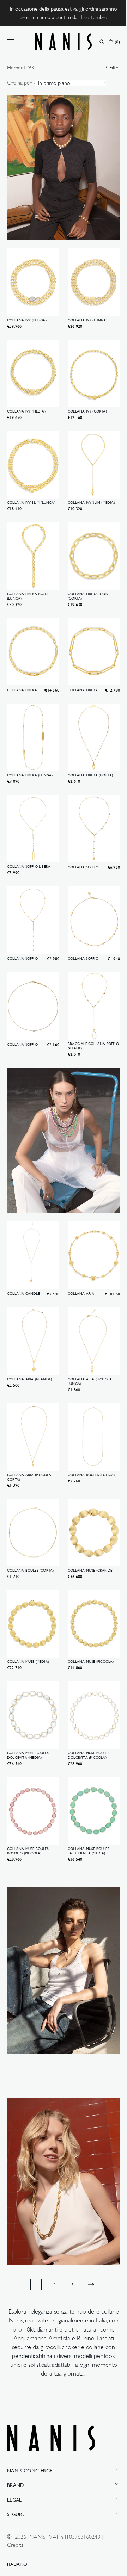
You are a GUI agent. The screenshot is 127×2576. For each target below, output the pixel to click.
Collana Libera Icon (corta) (86, 576)
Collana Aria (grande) (29, 1328)
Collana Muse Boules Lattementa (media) (86, 1783)
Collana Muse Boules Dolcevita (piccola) (86, 1690)
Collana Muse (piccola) (88, 1600)
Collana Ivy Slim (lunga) (31, 486)
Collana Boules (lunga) (89, 1420)
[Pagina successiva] (89, 2202)
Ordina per (19, 83)
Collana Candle (23, 1246)
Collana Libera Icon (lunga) (27, 576)
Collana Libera (22, 666)
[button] (11, 42)
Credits (15, 2545)
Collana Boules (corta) (30, 1513)
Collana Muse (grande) (88, 1513)
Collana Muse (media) (28, 1600)
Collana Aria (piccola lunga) (87, 1330)
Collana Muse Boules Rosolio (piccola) (28, 1783)
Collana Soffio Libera (29, 836)
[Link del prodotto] (32, 282)
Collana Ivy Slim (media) (89, 486)
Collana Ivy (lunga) (27, 310)
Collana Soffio (81, 837)
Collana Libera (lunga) (30, 748)
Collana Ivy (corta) (85, 398)
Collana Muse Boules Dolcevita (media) (28, 1690)
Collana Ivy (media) (26, 398)
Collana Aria (78, 1246)
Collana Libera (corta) (88, 748)
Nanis (37, 2537)
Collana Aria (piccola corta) (29, 1423)
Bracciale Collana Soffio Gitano (84, 1009)
